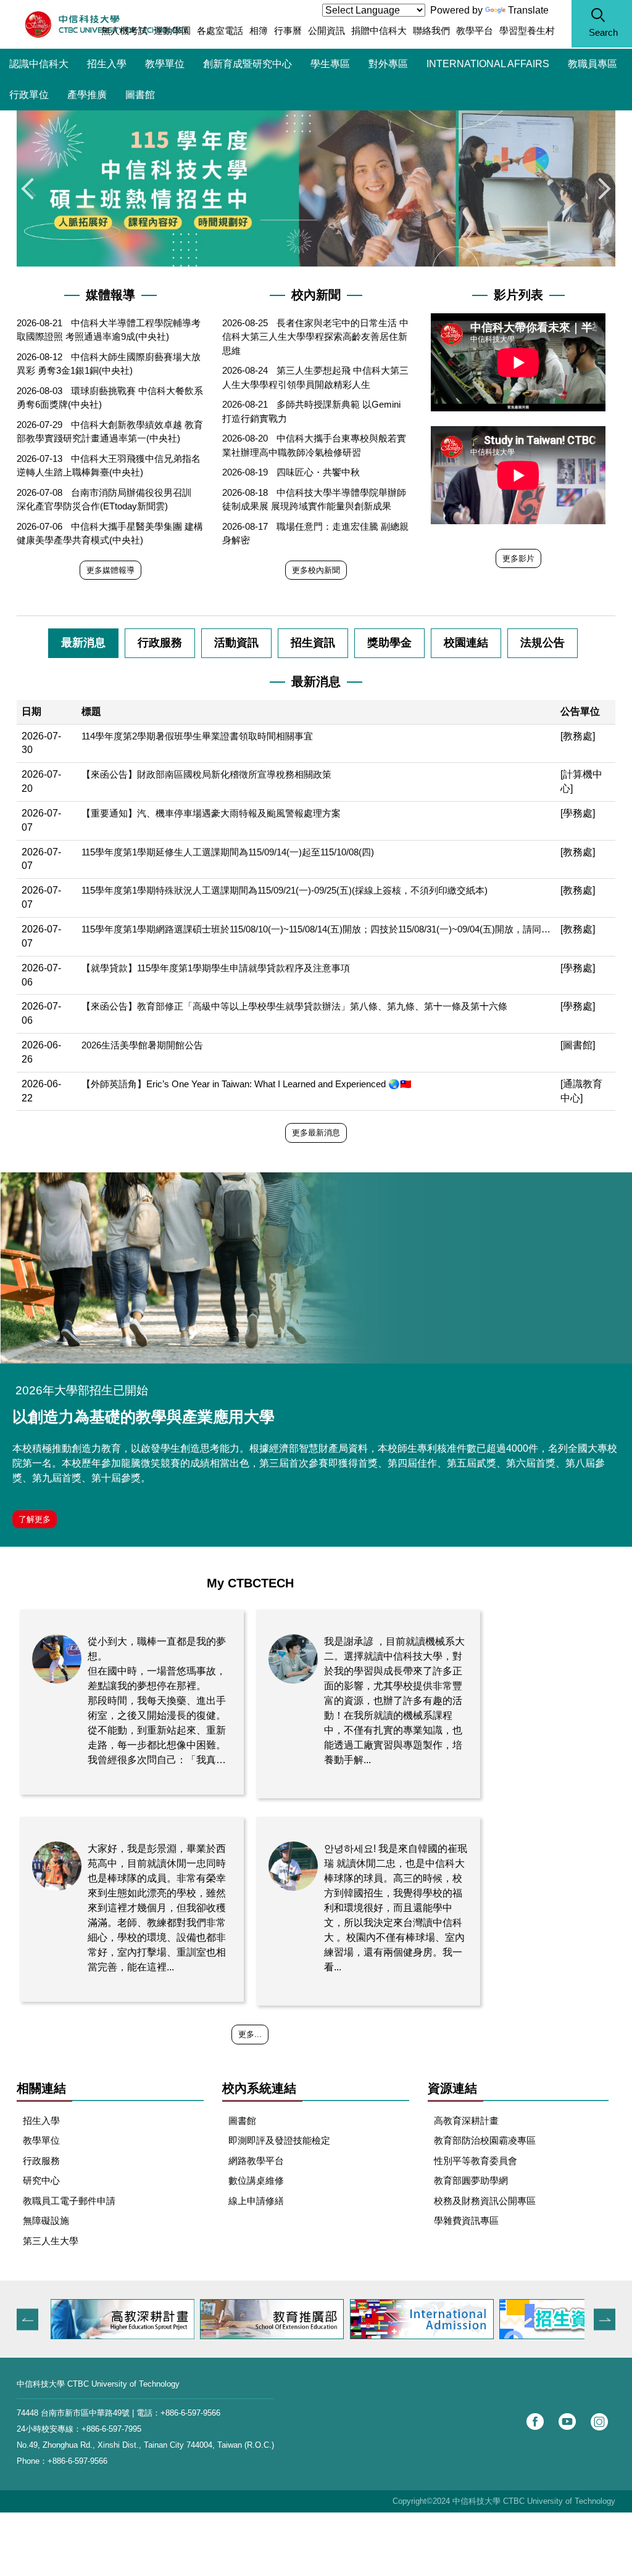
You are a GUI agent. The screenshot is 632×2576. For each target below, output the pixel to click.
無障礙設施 (46, 2220)
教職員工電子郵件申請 (69, 2201)
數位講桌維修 (256, 2180)
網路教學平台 (256, 2161)
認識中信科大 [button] (39, 64)
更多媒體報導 (110, 570)
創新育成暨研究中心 (247, 64)
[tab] (83, 643)
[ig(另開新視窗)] (599, 2422)
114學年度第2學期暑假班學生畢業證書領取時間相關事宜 (197, 736)
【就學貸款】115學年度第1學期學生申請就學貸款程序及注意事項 (216, 968)
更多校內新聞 (316, 570)
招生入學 (107, 64)
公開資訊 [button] (326, 31)
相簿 (259, 31)
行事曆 (288, 31)
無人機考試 (124, 31)
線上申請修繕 (256, 2201)
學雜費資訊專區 (466, 2220)
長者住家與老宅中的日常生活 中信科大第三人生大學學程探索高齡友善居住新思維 (315, 337)
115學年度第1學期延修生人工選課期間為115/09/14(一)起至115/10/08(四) (228, 852)
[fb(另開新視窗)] (535, 2422)
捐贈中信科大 (379, 31)
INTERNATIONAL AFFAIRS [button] (488, 64)
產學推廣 (87, 95)
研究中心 (41, 2180)
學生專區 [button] (330, 64)
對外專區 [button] (388, 64)
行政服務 (41, 2161)
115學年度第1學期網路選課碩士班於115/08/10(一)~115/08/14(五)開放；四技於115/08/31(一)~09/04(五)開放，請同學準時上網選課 (316, 929)
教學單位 (41, 2140)
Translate (528, 10)
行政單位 (29, 95)
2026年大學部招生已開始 (82, 1390)
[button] (602, 24)
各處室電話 (220, 31)
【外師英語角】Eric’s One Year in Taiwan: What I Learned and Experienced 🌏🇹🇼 (247, 1084)
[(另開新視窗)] (316, 1268)
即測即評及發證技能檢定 (279, 2140)
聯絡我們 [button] (431, 31)
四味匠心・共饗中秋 (318, 472)
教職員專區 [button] (592, 64)
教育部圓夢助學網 (471, 2180)
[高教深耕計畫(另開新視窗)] (123, 2319)
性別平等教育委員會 (476, 2161)
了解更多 (35, 1519)
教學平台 (475, 31)
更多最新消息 (316, 1133)
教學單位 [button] (165, 64)
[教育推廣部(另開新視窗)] (272, 2319)
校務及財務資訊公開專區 (485, 2201)
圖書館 (140, 95)
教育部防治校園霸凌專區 (485, 2140)
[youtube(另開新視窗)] (567, 2422)
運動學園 (172, 31)
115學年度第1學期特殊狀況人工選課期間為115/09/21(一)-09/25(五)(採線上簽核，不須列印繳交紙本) (285, 890)
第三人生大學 (51, 2241)
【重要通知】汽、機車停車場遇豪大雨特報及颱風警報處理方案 (211, 813)
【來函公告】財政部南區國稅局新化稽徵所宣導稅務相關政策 (206, 774)
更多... (250, 2034)
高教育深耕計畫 (466, 2121)
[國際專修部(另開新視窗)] (422, 2319)
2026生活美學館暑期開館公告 (142, 1045)
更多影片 (518, 558)
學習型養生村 (527, 31)
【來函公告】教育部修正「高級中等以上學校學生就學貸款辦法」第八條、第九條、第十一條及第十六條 (294, 1006)
